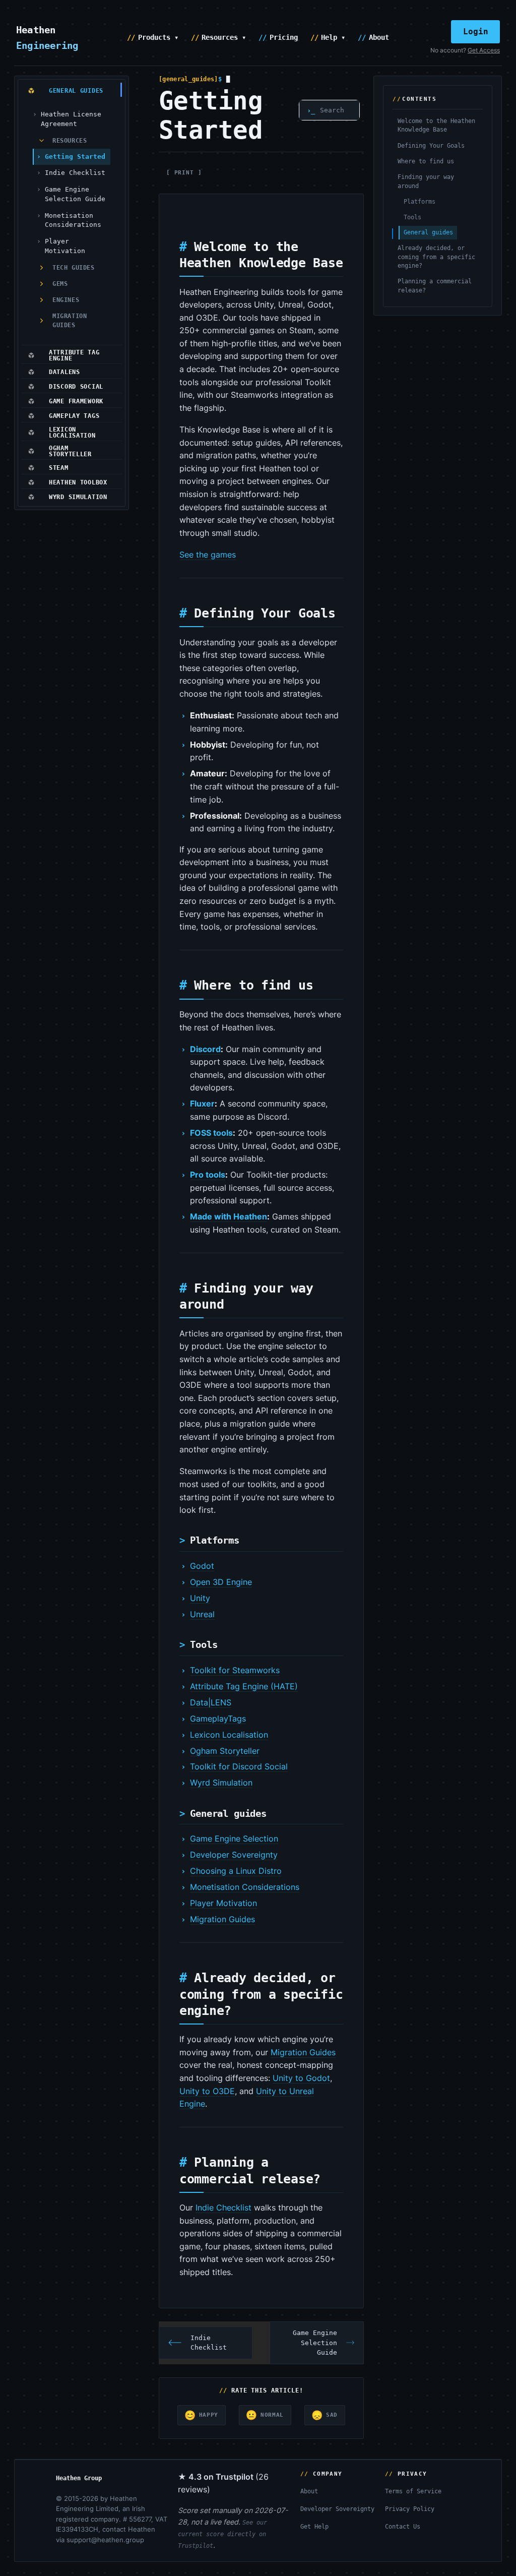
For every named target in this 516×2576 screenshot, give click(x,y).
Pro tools (208, 1175)
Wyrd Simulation (221, 1783)
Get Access (484, 50)
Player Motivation (65, 246)
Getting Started (75, 157)
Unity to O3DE (207, 2091)
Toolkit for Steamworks (235, 1670)
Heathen (47, 37)
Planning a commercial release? (435, 286)
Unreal (202, 1614)
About (379, 37)
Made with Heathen (229, 1216)
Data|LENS (211, 1702)
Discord (205, 1049)
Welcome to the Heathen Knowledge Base (436, 125)
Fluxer (202, 1103)
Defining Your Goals (431, 146)
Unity (200, 1598)
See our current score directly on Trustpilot (222, 2534)
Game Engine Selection (234, 1838)
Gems (60, 284)
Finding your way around (426, 181)
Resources (70, 141)
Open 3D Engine (221, 1582)
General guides (428, 232)
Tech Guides (74, 268)
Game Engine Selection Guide (75, 194)
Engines (66, 300)
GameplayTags (218, 1719)
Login (476, 32)
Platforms (420, 202)
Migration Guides (70, 321)
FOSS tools (211, 1133)
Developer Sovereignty (234, 1855)
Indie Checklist (75, 173)
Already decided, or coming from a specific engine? (436, 257)
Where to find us (426, 161)
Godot (202, 1566)
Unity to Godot (301, 2078)
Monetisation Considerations (73, 220)
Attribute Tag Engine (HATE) (244, 1686)
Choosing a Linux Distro (236, 1871)
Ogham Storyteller (225, 1751)
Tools (412, 217)
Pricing (284, 37)
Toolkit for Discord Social (239, 1766)
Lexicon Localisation (229, 1735)
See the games (208, 555)
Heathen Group (79, 2478)
